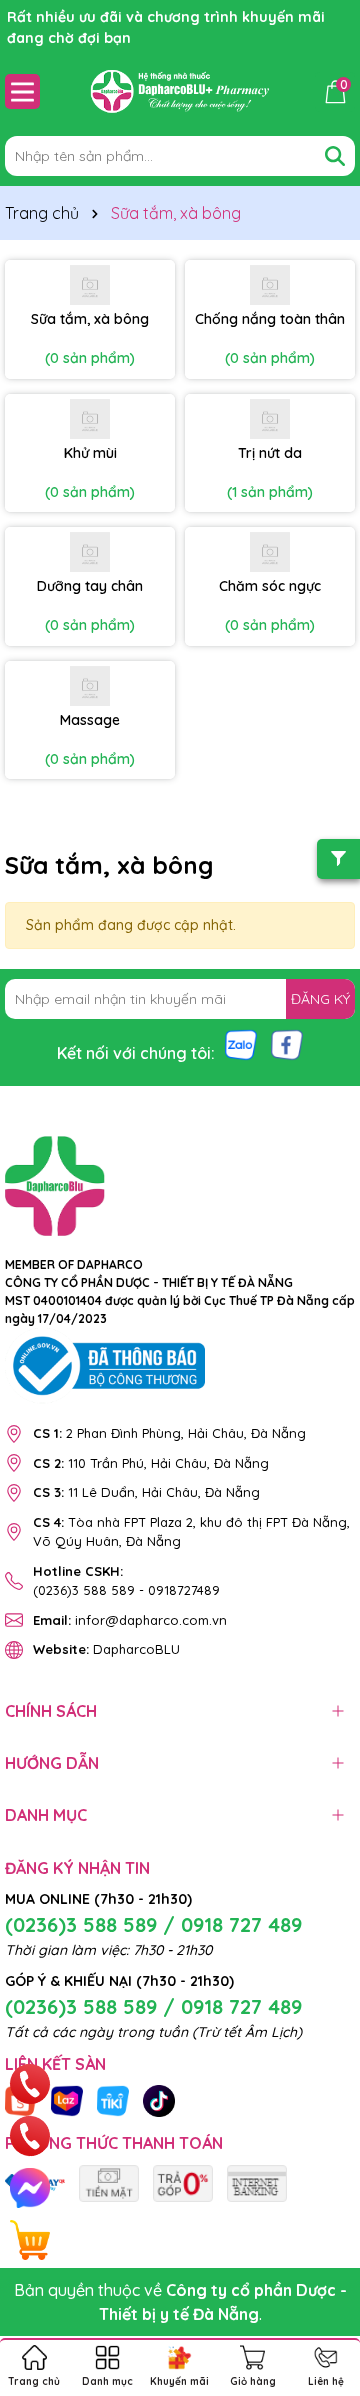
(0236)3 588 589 (84, 1590)
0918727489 (184, 1590)
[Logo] (180, 91)
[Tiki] (113, 2100)
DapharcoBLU (106, 1649)
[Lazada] (67, 2100)
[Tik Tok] (159, 2100)
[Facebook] (287, 1044)
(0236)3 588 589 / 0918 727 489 (153, 1924)
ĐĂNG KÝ (320, 999)
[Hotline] (30, 2084)
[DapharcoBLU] (109, 2182)
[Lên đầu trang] (320, 2276)
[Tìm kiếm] (335, 156)
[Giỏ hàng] (30, 2240)
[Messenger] (30, 2188)
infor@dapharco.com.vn (130, 1620)
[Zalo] (241, 1044)
